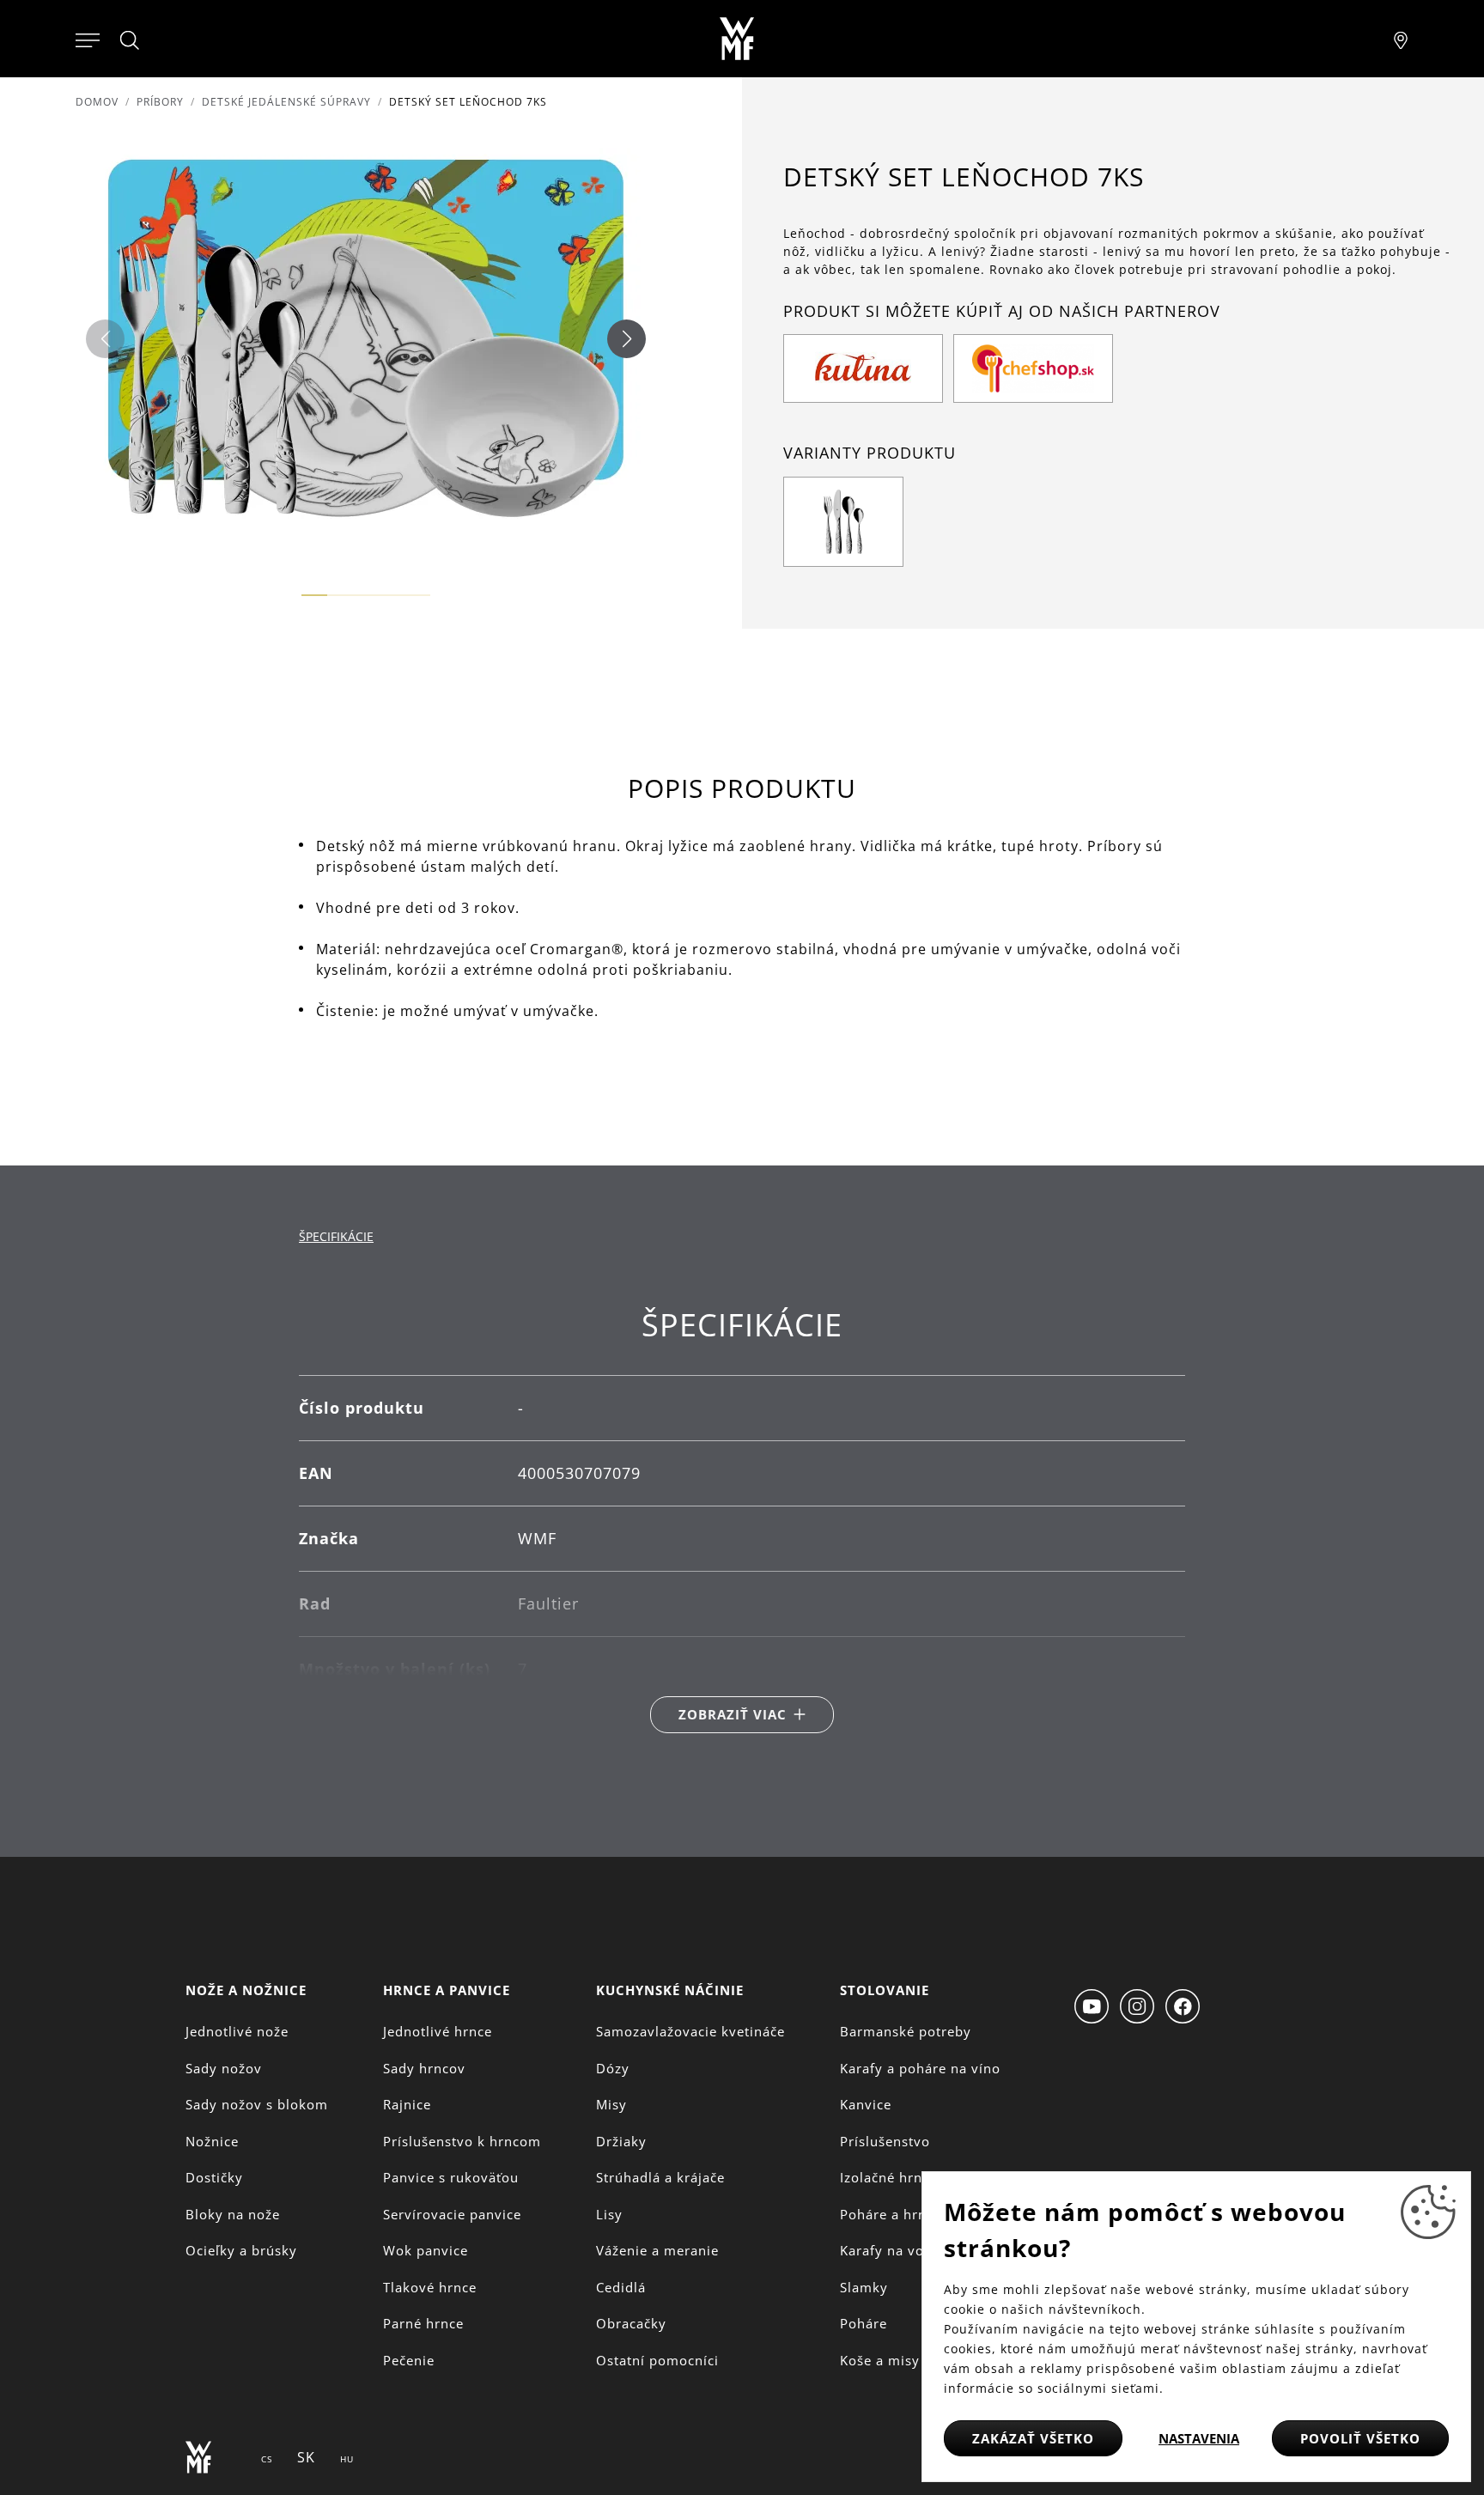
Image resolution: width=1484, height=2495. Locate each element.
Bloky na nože (233, 2214)
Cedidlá (621, 2287)
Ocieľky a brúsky (241, 2250)
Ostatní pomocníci (657, 2360)
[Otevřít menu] (88, 39)
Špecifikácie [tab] (336, 1236)
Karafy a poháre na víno (920, 2068)
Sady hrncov (424, 2068)
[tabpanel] (742, 1520)
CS (267, 2459)
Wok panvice (426, 2250)
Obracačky (631, 2323)
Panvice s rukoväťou (451, 2177)
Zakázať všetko (1033, 2438)
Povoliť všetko (1360, 2438)
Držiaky (621, 2141)
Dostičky (214, 2177)
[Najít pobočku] (1401, 39)
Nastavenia (1199, 2438)
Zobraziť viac (733, 1714)
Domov (97, 102)
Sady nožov (224, 2068)
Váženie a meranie (657, 2250)
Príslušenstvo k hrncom (462, 2141)
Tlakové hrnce (430, 2287)
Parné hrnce (423, 2323)
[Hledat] (131, 40)
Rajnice (407, 2104)
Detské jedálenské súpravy (286, 102)
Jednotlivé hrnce (438, 2031)
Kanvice (866, 2104)
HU (347, 2459)
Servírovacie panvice (452, 2214)
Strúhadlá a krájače (660, 2177)
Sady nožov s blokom (257, 2104)
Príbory (160, 102)
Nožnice (212, 2141)
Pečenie (409, 2360)
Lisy (609, 2214)
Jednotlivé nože (237, 2031)
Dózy (613, 2068)
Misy (611, 2104)
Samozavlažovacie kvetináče (690, 2031)
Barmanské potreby (906, 2031)
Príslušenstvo (885, 2141)
